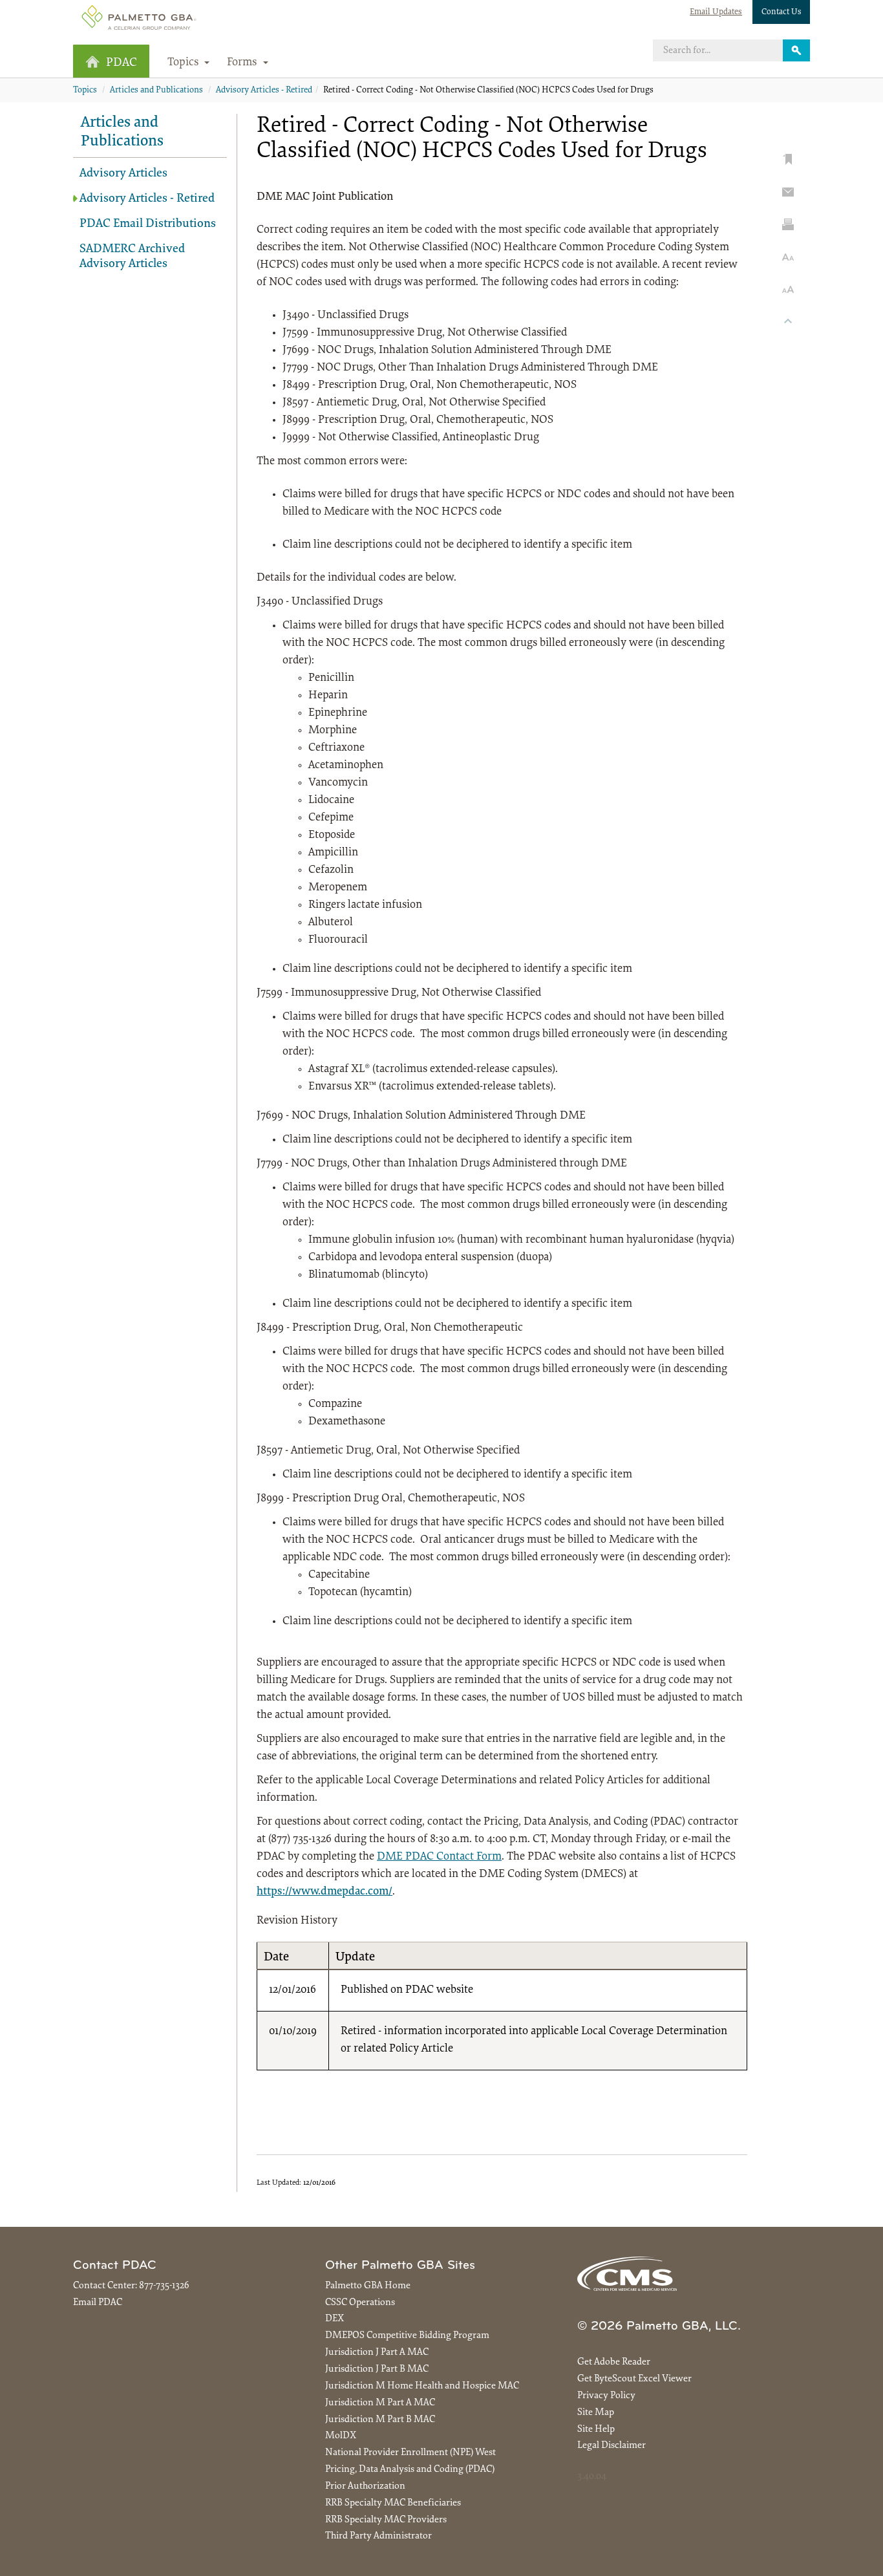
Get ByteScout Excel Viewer (634, 2379)
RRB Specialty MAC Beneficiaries (393, 2503)
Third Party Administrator (378, 2536)
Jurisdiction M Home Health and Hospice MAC (422, 2386)
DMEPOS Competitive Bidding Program (407, 2336)
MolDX (341, 2436)
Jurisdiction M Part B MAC (380, 2420)
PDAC (122, 63)
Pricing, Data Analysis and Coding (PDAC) (410, 2470)
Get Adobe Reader (614, 2362)
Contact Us (782, 12)
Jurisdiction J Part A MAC (377, 2353)
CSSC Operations (360, 2303)
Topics (85, 91)
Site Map (596, 2413)
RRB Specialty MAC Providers (386, 2520)
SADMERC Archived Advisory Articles (132, 257)
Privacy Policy (606, 2396)
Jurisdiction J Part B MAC (377, 2369)
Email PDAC (98, 2303)
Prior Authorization (365, 2486)
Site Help (596, 2430)
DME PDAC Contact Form (439, 1857)
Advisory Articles (123, 174)
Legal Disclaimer (612, 2446)
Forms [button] (243, 63)
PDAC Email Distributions (148, 224)
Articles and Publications (156, 91)
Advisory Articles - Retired (264, 91)
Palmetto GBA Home (368, 2286)
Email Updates (716, 12)
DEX (335, 2319)
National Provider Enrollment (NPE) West (410, 2453)
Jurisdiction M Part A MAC (380, 2403)
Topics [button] (185, 63)
